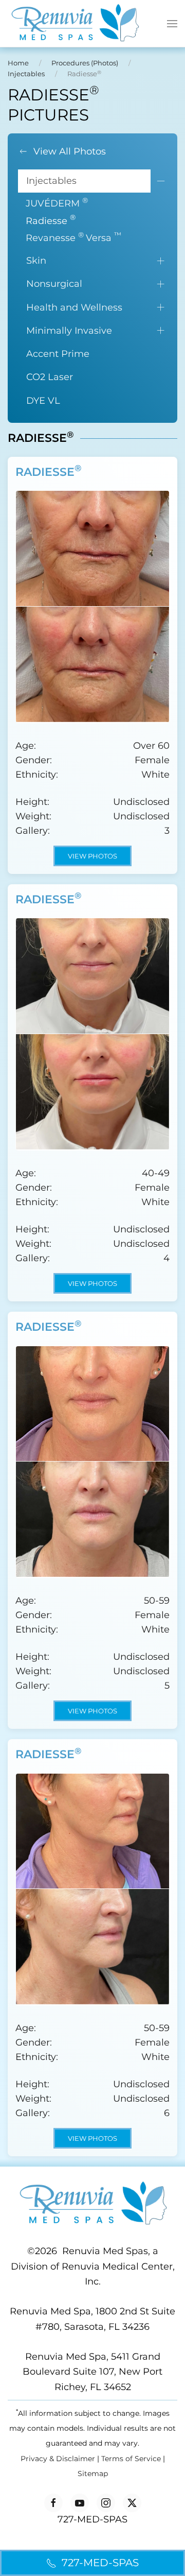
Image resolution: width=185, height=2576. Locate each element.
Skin (36, 261)
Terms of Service (131, 2459)
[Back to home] (75, 23)
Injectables (51, 181)
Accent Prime (58, 354)
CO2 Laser (50, 377)
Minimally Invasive (69, 331)
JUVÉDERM (57, 203)
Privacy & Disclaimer (58, 2459)
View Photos (92, 856)
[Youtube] (80, 2503)
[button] (172, 24)
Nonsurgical (54, 284)
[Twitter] (132, 2503)
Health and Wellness (74, 307)
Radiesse (51, 220)
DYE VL (43, 401)
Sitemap (93, 2474)
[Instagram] (106, 2503)
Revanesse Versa (73, 237)
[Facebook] (53, 2503)
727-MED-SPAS (100, 2563)
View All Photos (70, 151)
